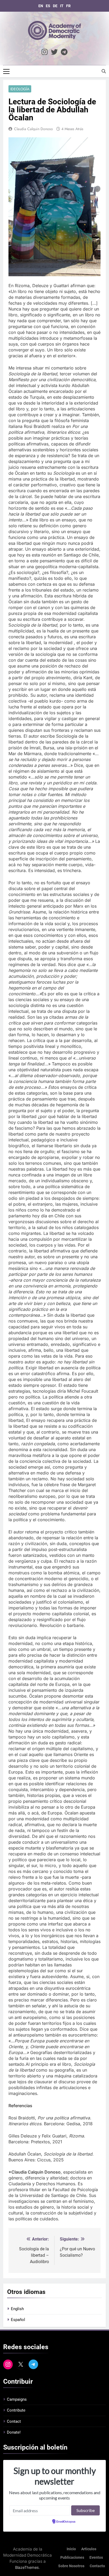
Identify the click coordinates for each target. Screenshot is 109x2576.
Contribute (16, 2410)
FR (68, 6)
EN (41, 6)
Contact (14, 2421)
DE (55, 6)
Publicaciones (72, 2558)
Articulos (89, 2549)
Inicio (71, 2549)
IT (62, 6)
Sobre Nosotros (71, 2566)
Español (18, 2320)
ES (48, 6)
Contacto (97, 2566)
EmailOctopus (66, 2522)
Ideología (20, 89)
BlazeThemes (27, 2567)
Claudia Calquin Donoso (33, 129)
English (17, 2309)
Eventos (96, 2558)
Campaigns (17, 2399)
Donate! (14, 2432)
